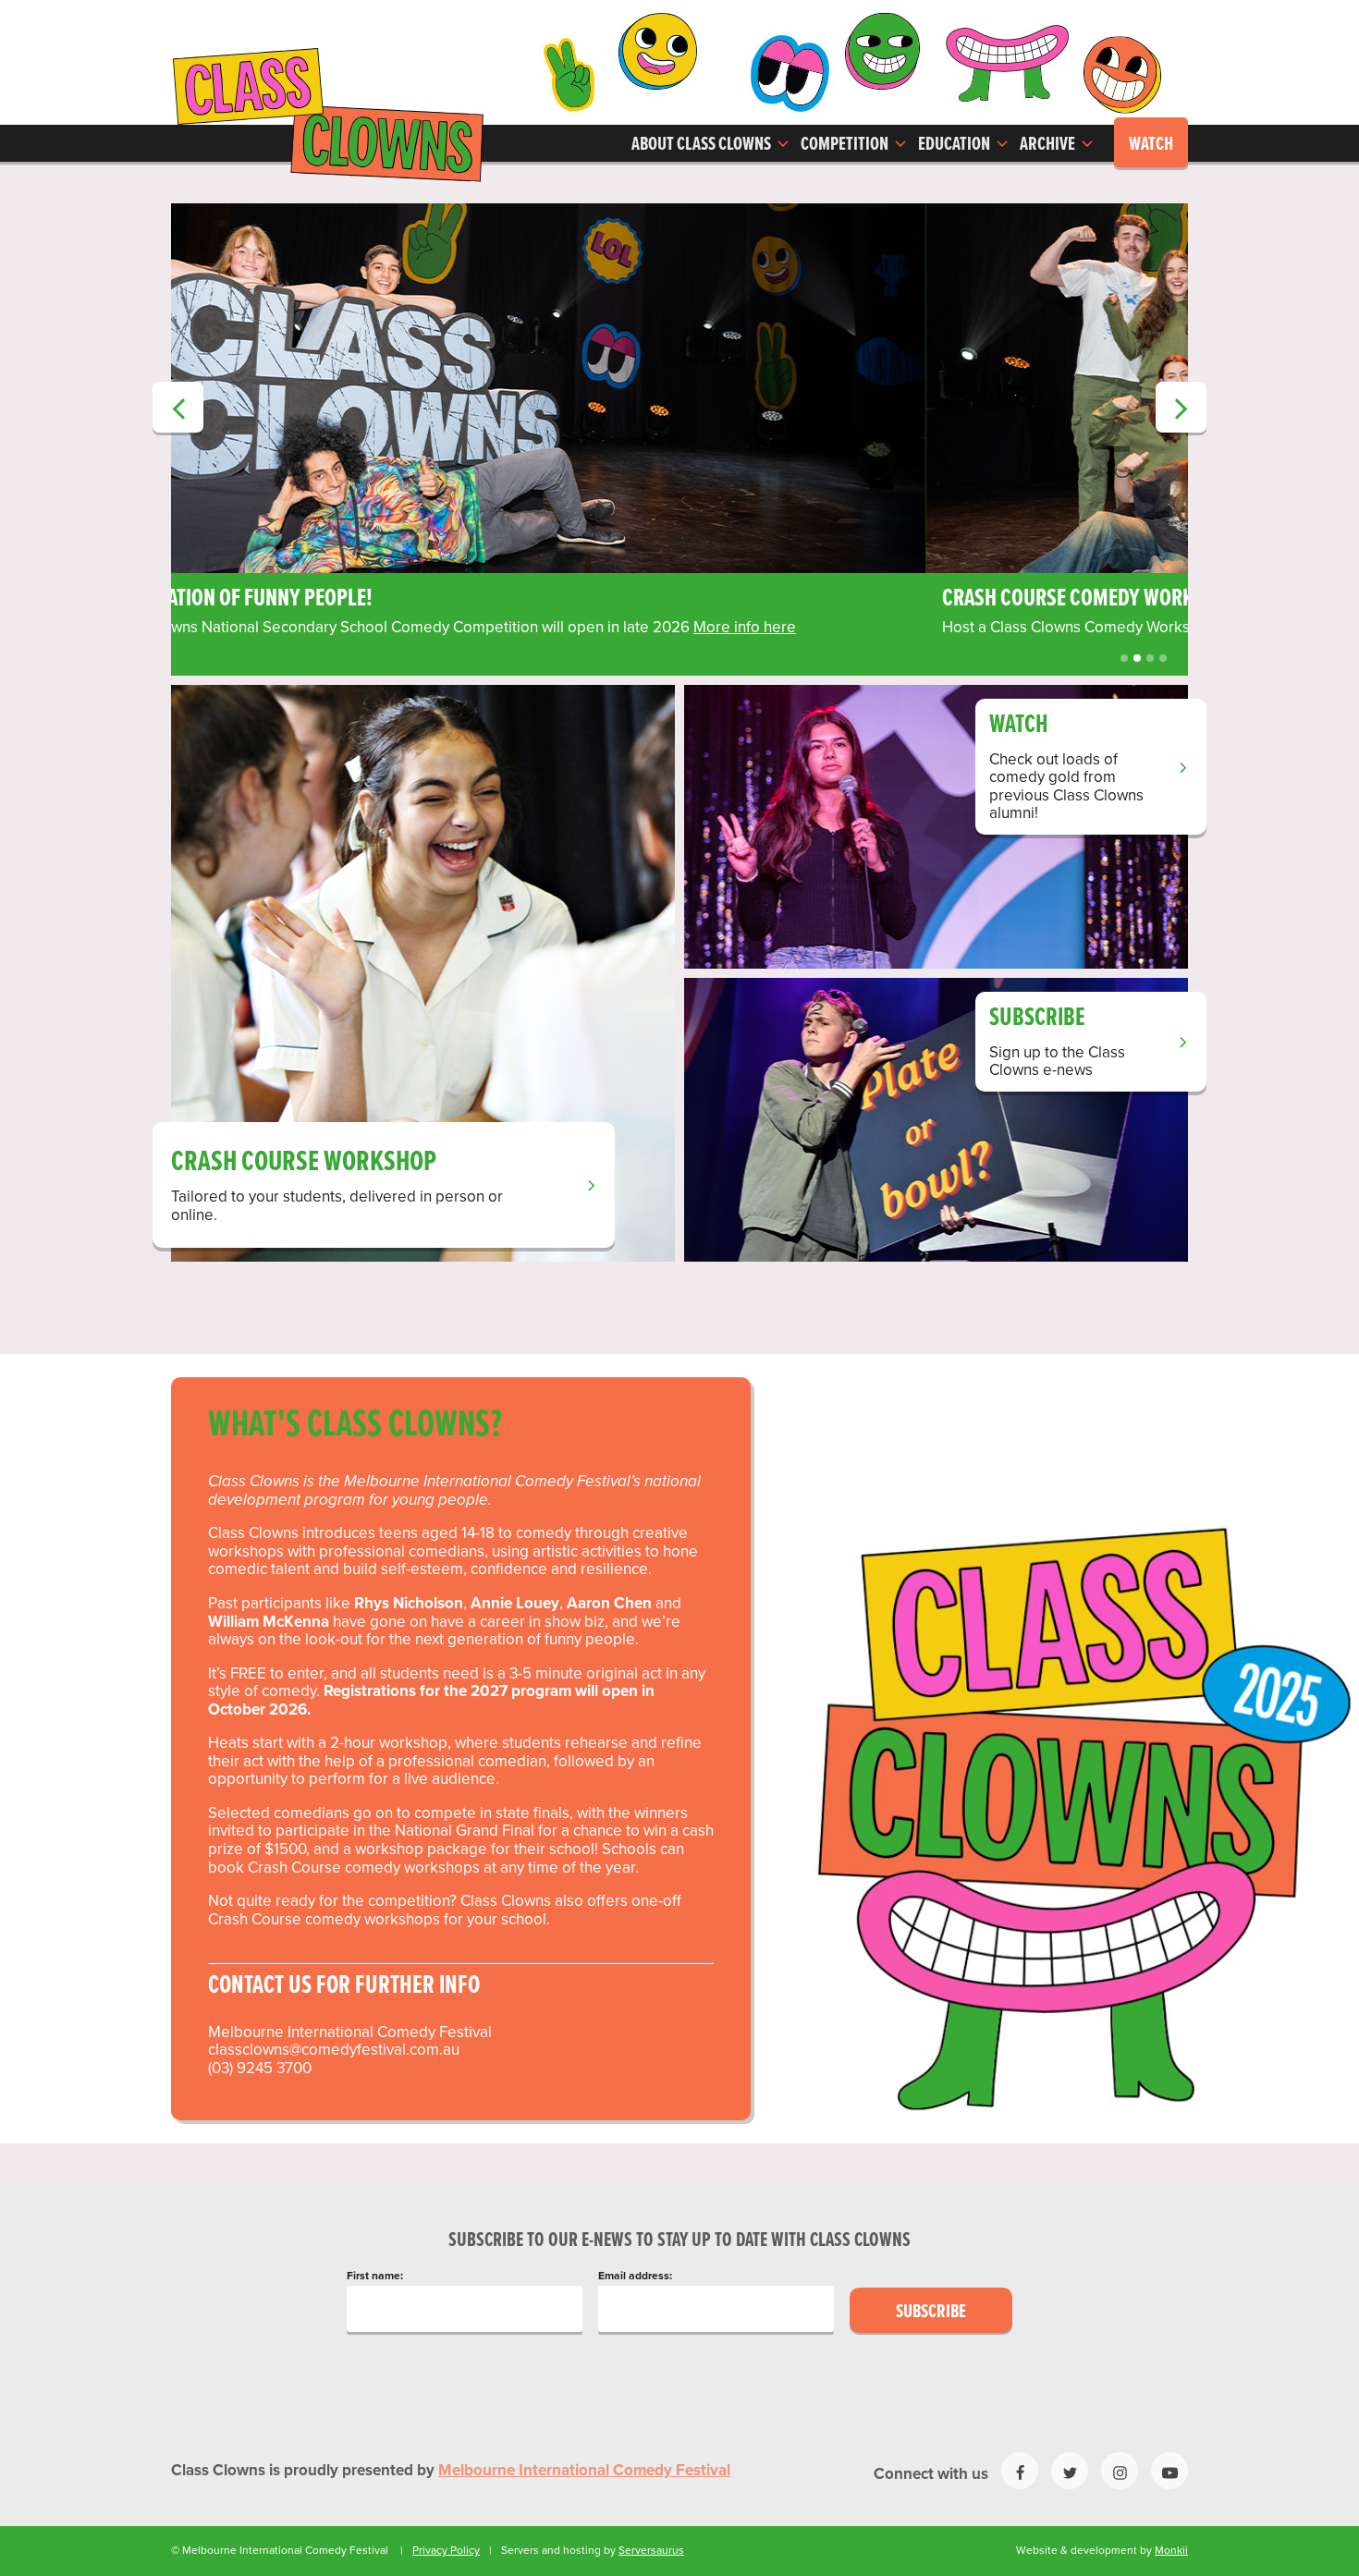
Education (955, 145)
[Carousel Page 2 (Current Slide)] (1137, 658)
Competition (846, 145)
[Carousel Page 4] (1163, 658)
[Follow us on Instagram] (1120, 2471)
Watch (1151, 145)
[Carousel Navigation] (679, 229)
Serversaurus (651, 2550)
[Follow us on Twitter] (1070, 2471)
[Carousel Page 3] (1150, 658)
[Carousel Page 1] (1124, 658)
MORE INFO (610, 627)
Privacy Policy (446, 2550)
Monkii (1171, 2550)
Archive (1049, 145)
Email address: (635, 2276)
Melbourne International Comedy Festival (584, 2471)
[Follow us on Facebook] (1020, 2471)
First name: (375, 2276)
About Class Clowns (703, 145)
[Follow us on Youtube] (1169, 2471)
